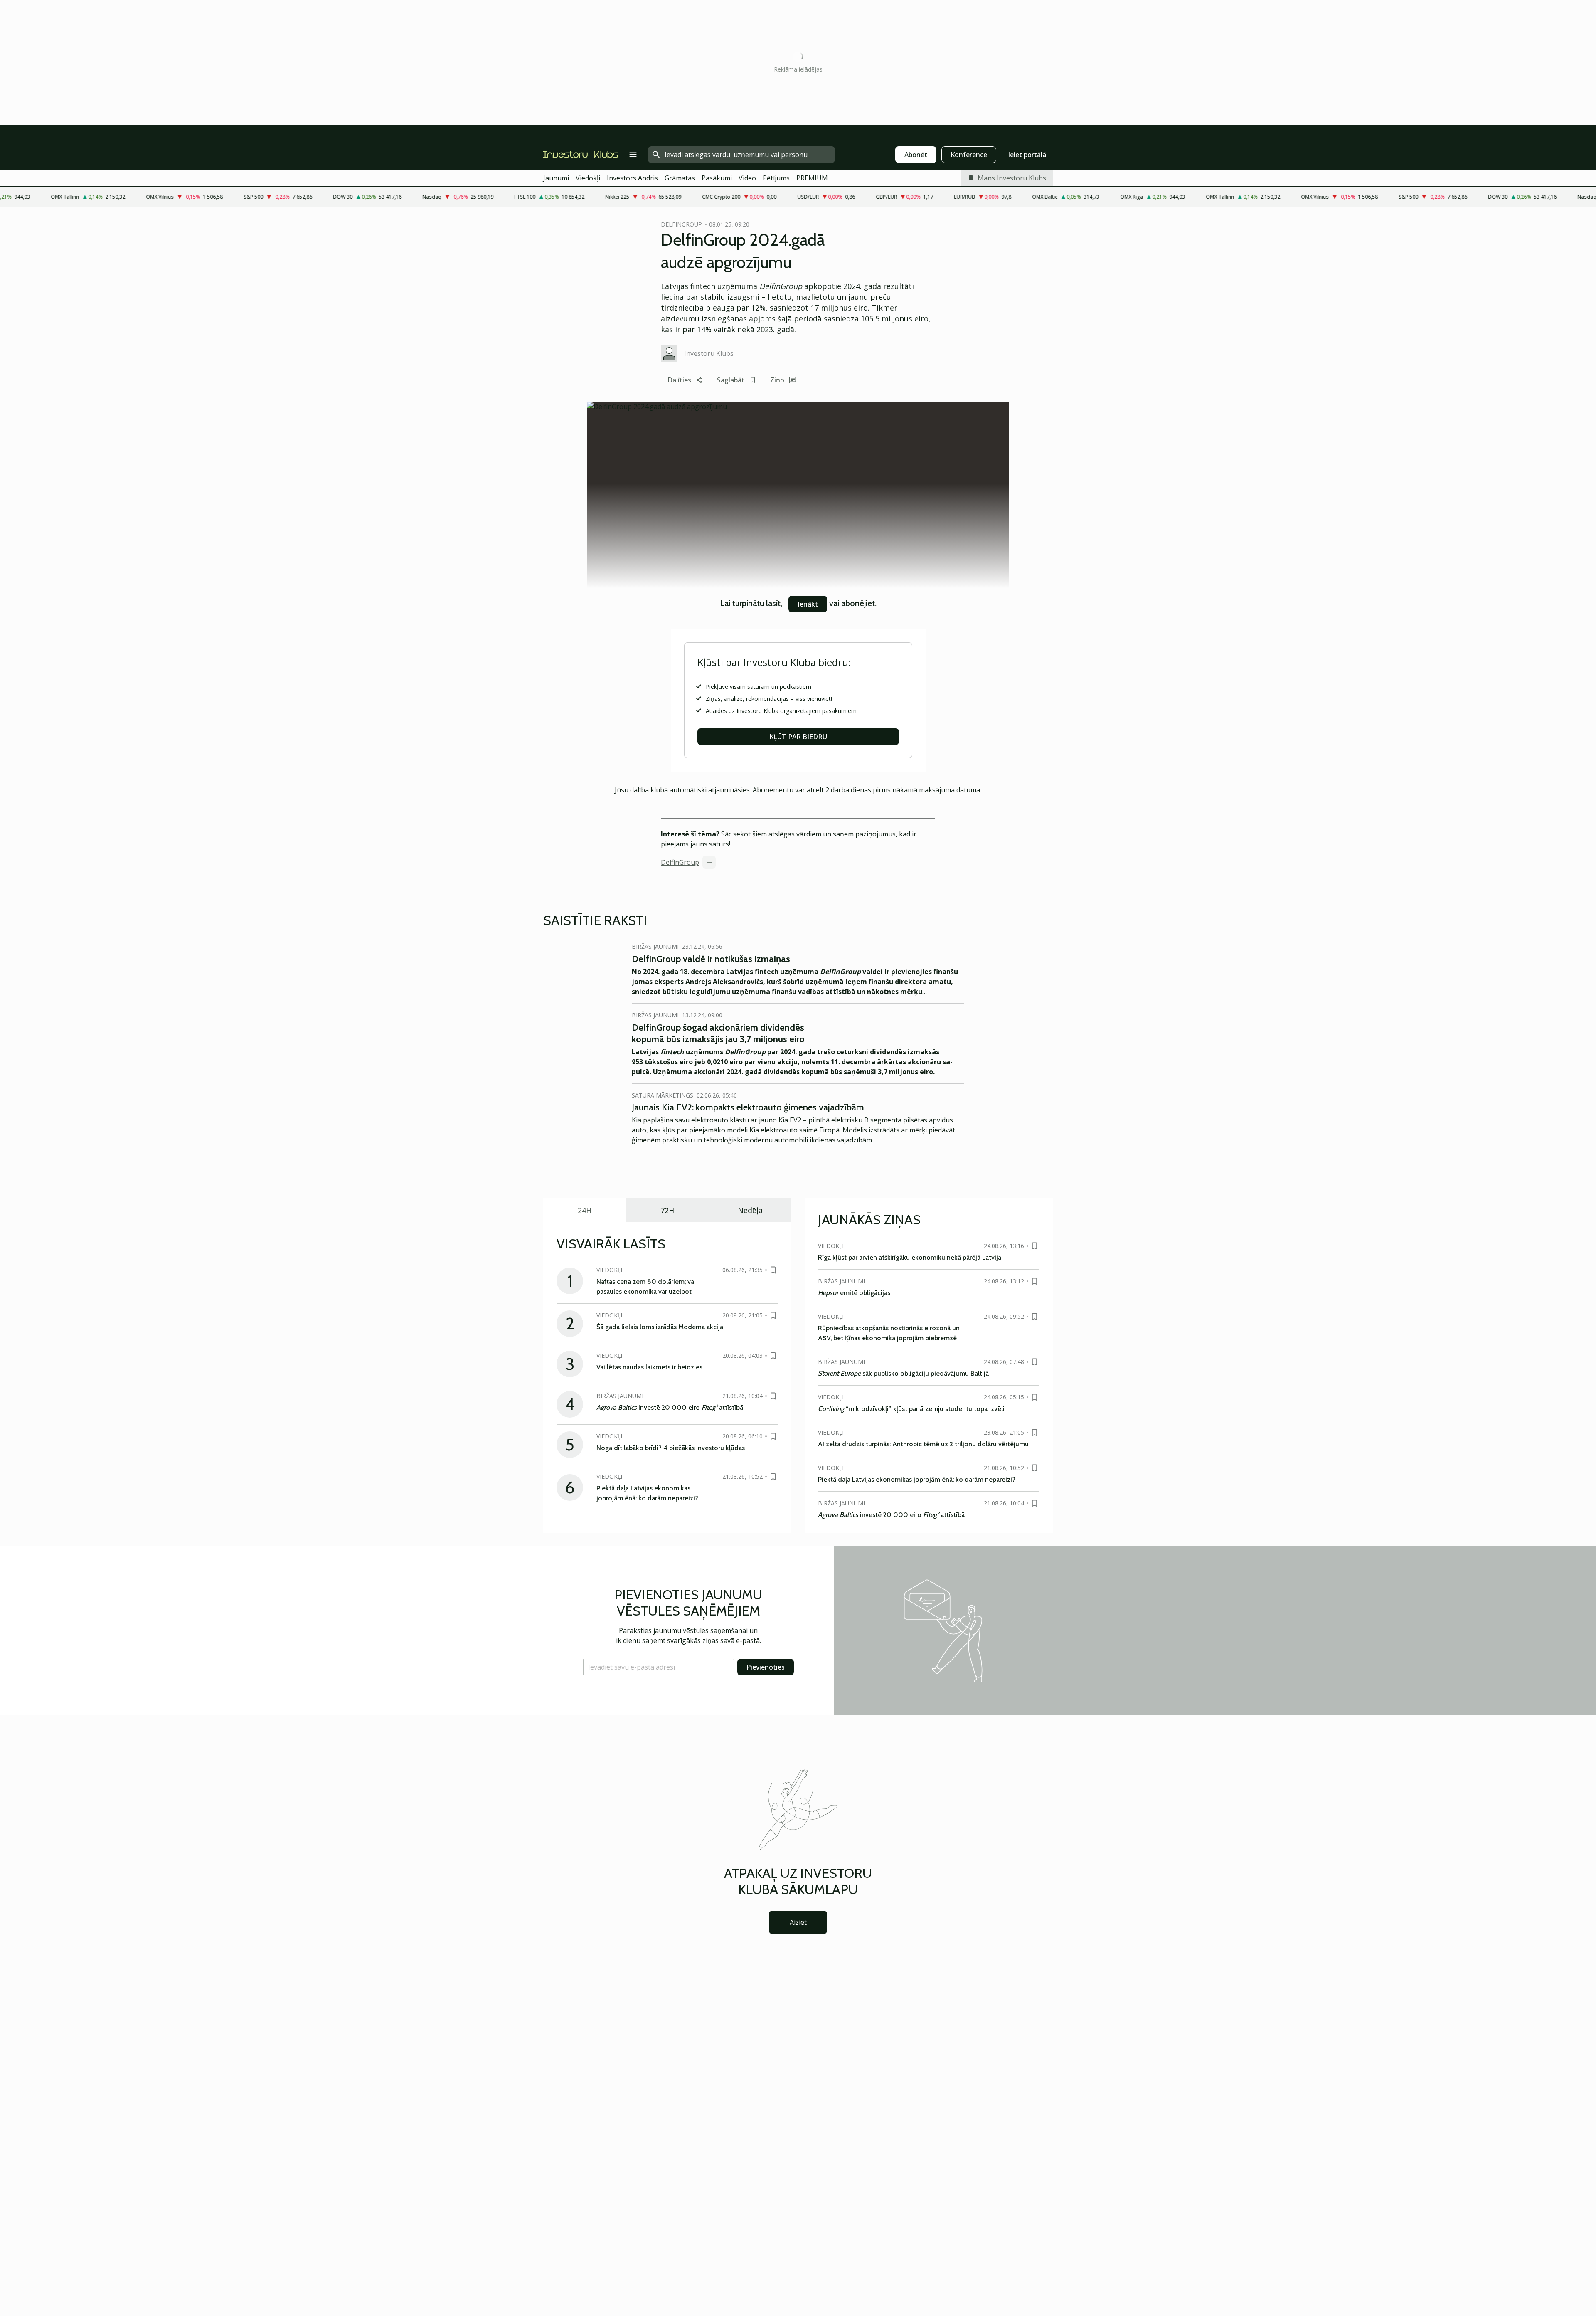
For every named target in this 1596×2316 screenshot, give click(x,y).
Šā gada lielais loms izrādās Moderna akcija (660, 1327)
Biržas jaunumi (655, 946)
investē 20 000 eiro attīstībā (670, 1407)
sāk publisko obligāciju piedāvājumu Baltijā (903, 1373)
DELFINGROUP (681, 224)
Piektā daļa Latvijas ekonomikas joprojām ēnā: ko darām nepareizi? (917, 1479)
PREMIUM (812, 178)
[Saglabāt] (773, 1270)
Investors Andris (632, 178)
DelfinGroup (680, 862)
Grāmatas (680, 178)
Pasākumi (717, 178)
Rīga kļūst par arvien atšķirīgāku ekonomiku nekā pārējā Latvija (910, 1257)
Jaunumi (556, 178)
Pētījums (776, 178)
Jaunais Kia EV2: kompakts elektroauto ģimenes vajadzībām (748, 1107)
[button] (659, 1667)
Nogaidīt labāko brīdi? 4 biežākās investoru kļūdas (671, 1448)
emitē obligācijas (854, 1293)
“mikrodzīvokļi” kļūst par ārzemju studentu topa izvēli (911, 1409)
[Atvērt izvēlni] (633, 155)
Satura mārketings (663, 1095)
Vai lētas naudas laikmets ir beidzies (649, 1367)
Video (747, 178)
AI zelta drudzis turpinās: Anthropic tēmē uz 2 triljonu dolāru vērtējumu (923, 1444)
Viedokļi (588, 178)
